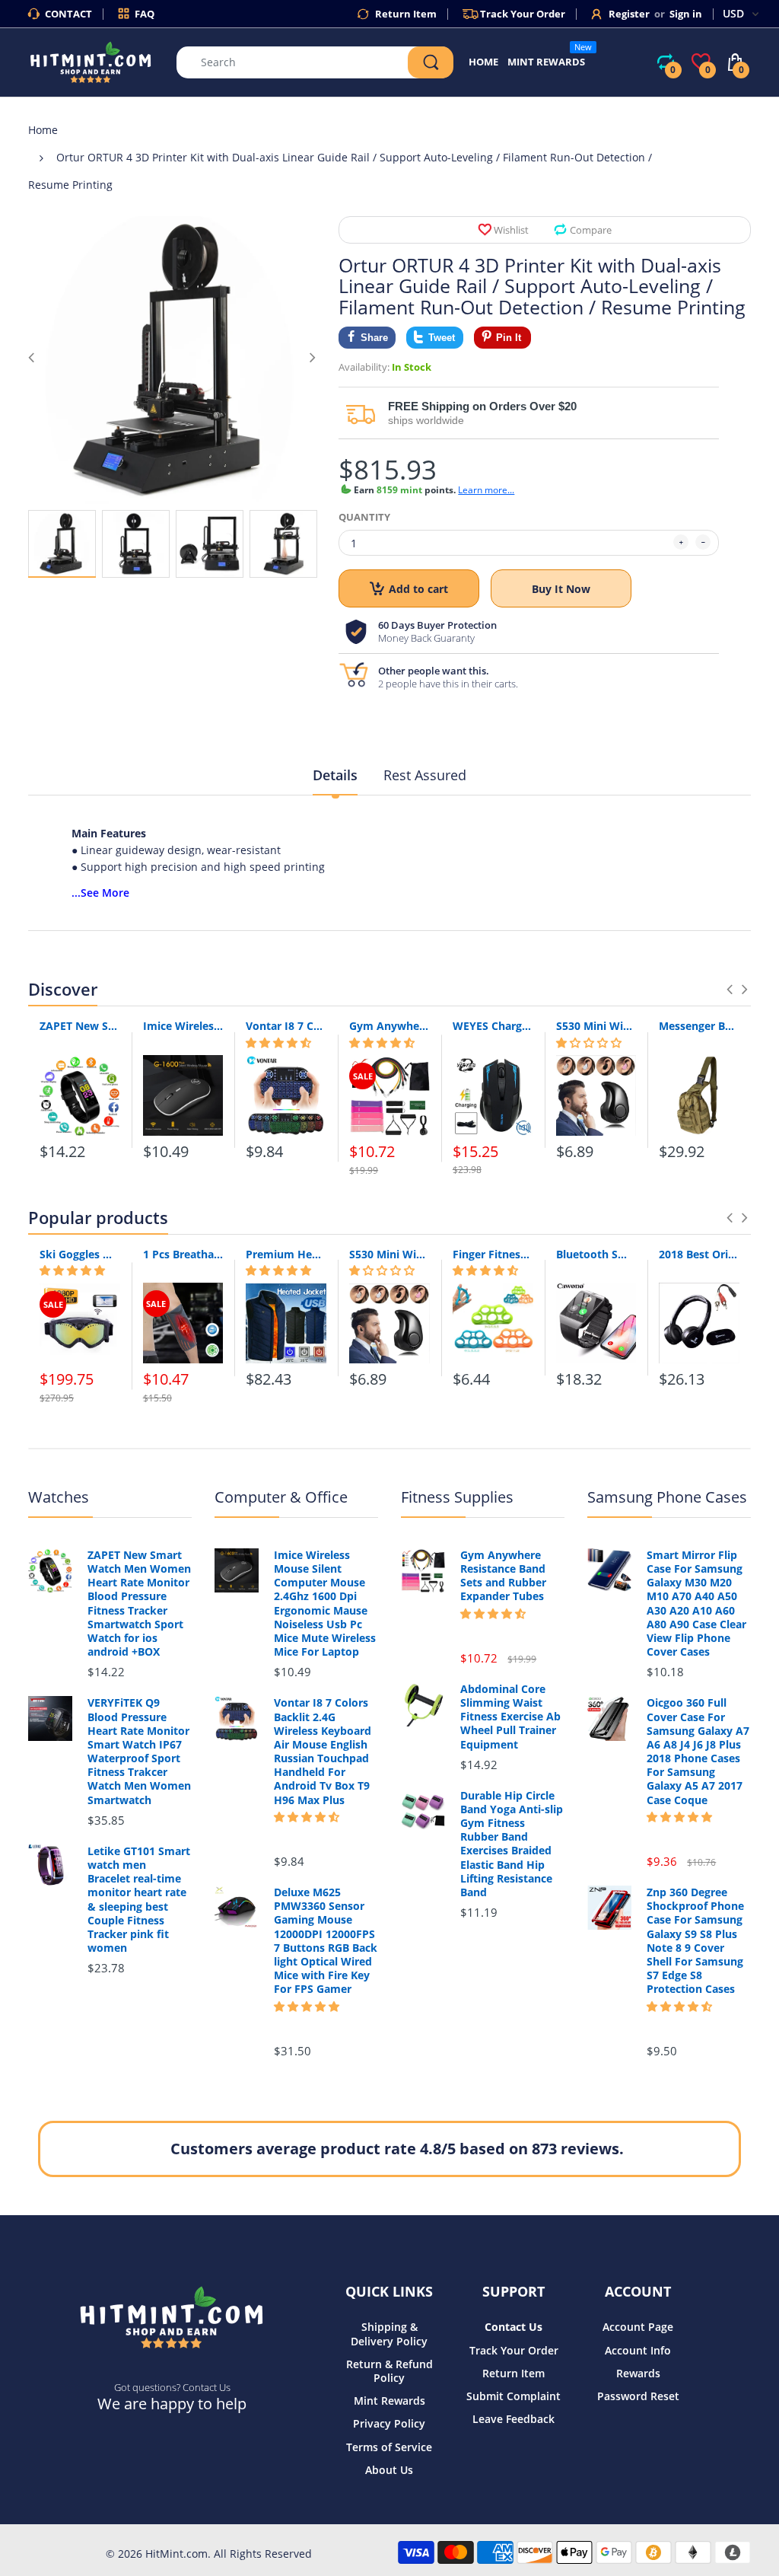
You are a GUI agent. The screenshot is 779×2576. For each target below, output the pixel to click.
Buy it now (561, 589)
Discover (63, 989)
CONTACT (68, 14)
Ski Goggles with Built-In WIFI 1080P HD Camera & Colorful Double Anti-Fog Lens (80, 1254)
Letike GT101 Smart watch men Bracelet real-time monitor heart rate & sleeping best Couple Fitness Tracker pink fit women (139, 1900)
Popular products (98, 1217)
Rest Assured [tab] (425, 775)
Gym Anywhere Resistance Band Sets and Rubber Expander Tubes (389, 1026)
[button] (278, 1043)
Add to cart (418, 589)
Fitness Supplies (457, 1497)
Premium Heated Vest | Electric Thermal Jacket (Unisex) (286, 1254)
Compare (591, 230)
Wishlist (511, 230)
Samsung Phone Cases (667, 1497)
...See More (100, 893)
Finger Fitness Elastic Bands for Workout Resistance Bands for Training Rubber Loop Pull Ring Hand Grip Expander (493, 1254)
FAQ (145, 14)
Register (629, 14)
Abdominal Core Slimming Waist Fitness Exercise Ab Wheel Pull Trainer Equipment (510, 1717)
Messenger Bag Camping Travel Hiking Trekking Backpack (699, 1026)
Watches (59, 1497)
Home (43, 130)
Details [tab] (335, 775)
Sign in (686, 14)
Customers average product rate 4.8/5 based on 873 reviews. (397, 2149)
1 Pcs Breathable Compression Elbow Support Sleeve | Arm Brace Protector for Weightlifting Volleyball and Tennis (183, 1254)
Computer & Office (281, 1497)
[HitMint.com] (91, 61)
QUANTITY (364, 517)
